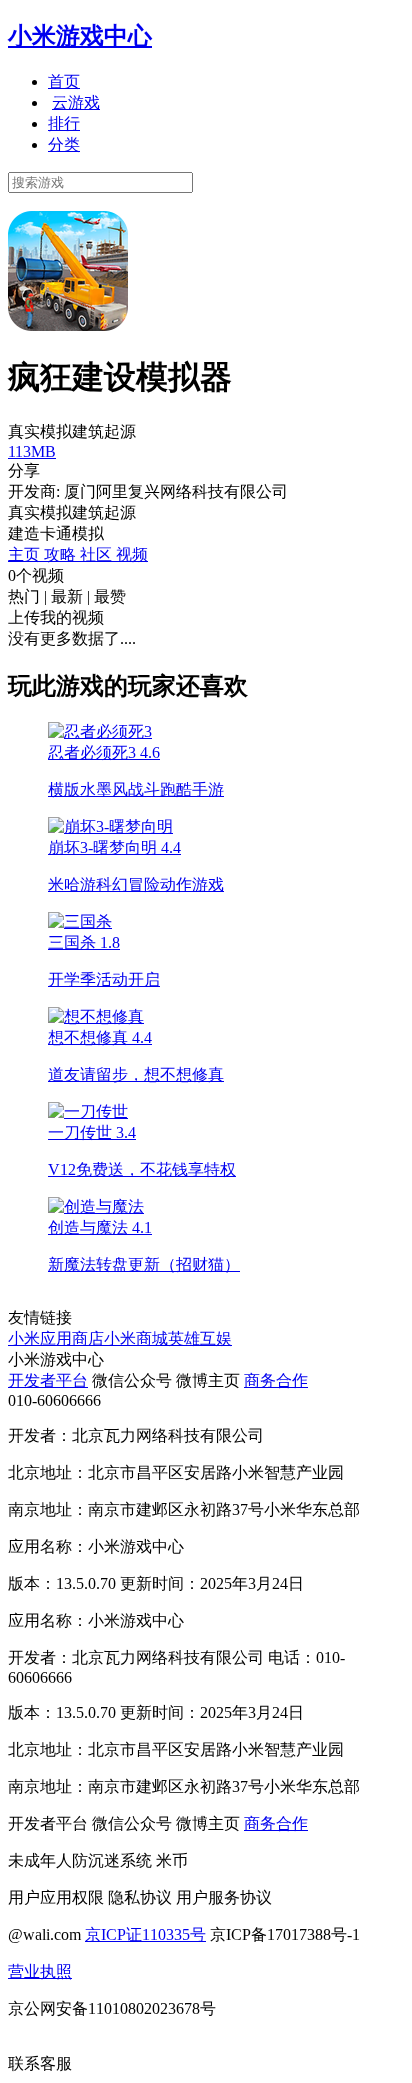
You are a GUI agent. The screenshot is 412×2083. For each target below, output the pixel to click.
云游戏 (76, 102)
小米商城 (136, 1338)
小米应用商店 (56, 1338)
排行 (64, 123)
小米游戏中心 (80, 36)
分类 (64, 144)
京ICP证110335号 (145, 1934)
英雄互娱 (200, 1338)
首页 (64, 81)
